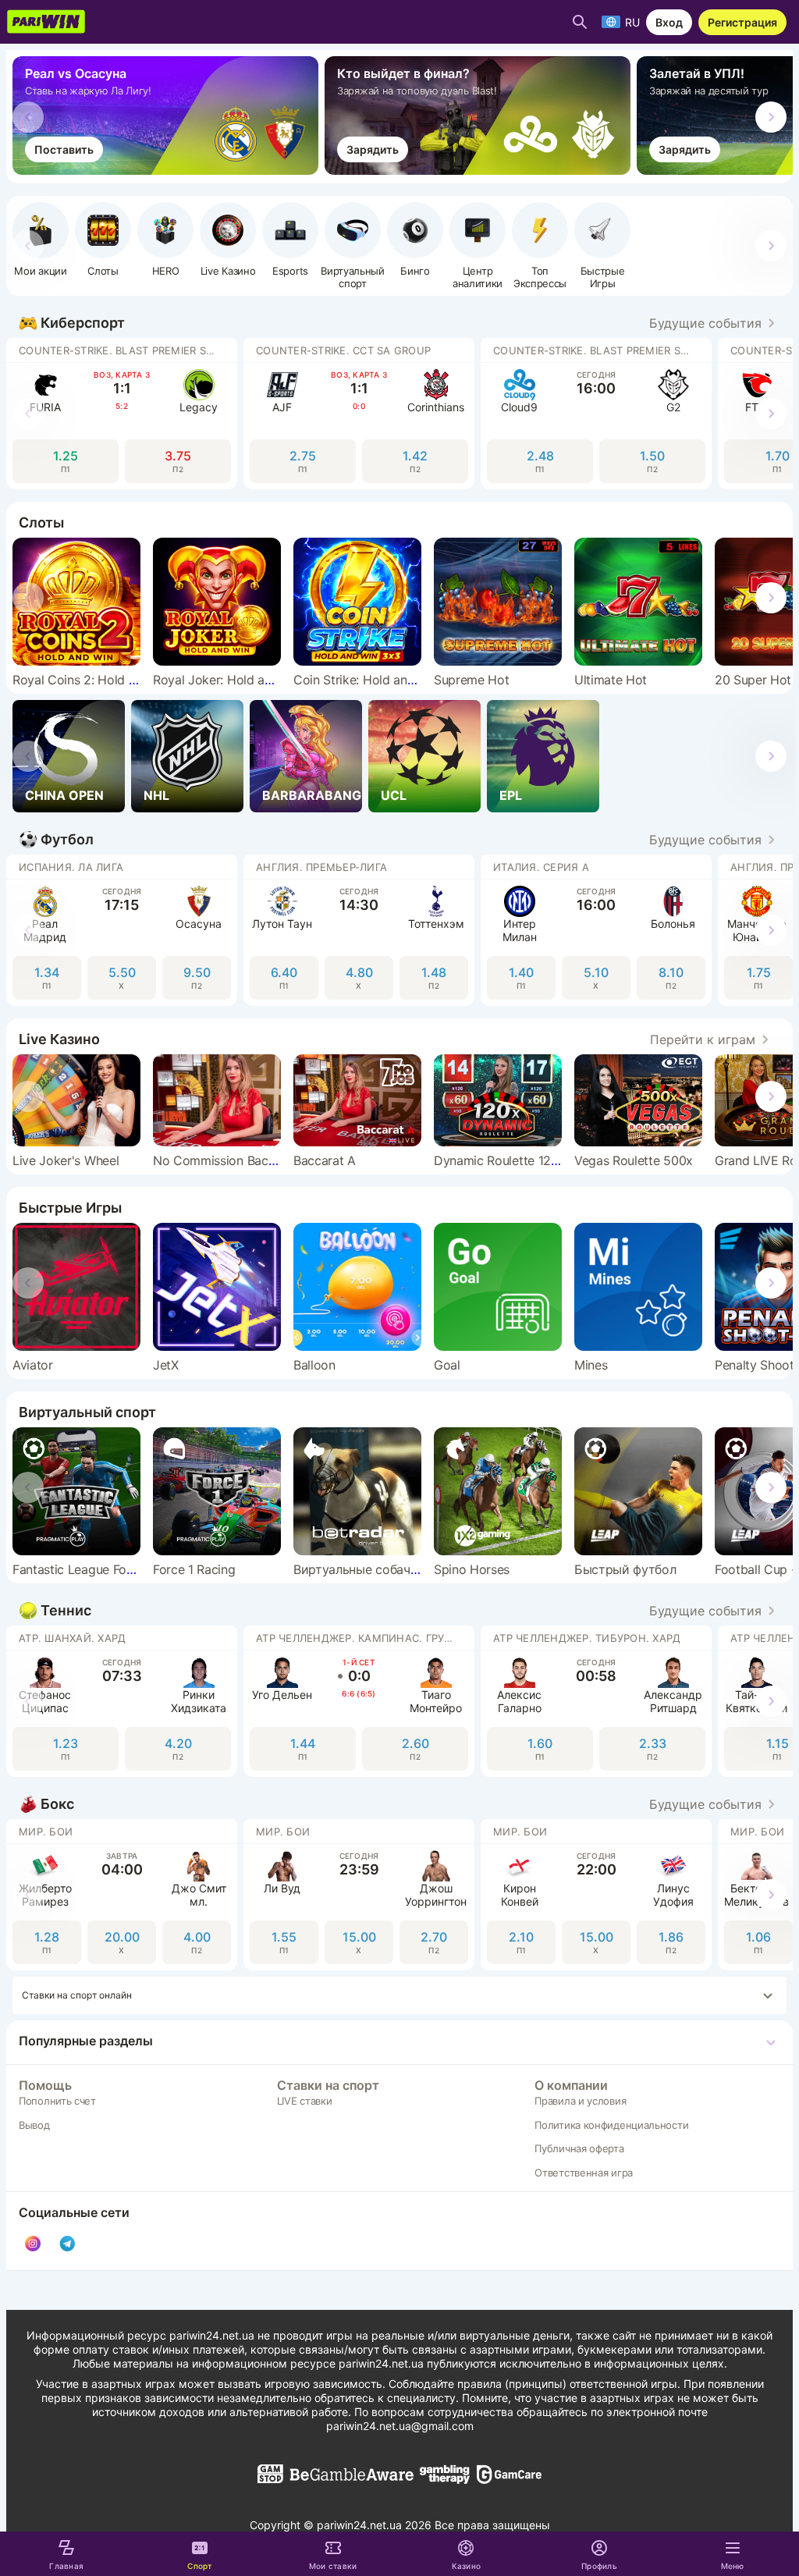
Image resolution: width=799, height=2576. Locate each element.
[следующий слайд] (771, 117)
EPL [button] (511, 795)
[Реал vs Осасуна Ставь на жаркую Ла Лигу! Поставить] (169, 170)
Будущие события (705, 323)
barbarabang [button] (312, 795)
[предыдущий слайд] (28, 117)
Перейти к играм (703, 1039)
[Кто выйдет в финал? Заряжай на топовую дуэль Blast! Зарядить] (481, 170)
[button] (165, 240)
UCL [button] (394, 795)
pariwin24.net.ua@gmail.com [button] (400, 2426)
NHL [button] (156, 795)
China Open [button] (64, 795)
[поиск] (580, 22)
